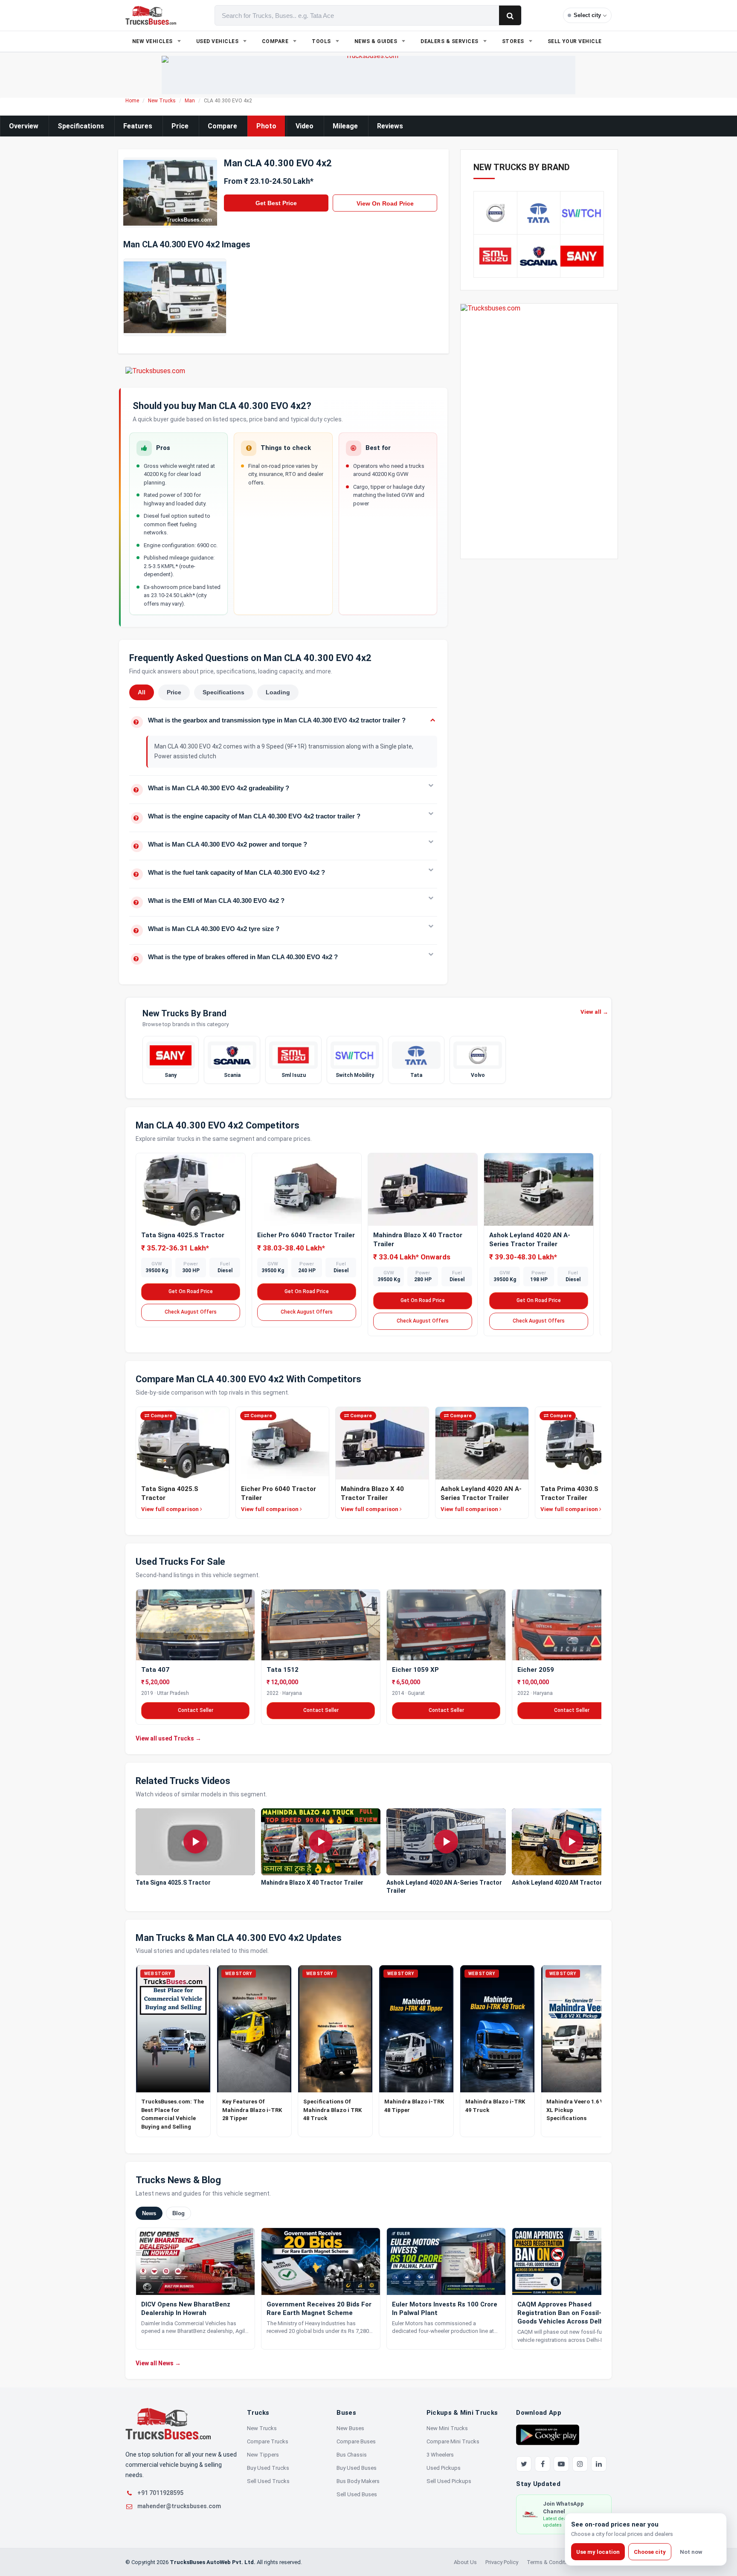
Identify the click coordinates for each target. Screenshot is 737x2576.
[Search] (510, 15)
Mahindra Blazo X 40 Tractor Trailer (312, 1883)
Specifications (81, 126)
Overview (24, 126)
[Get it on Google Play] (548, 2434)
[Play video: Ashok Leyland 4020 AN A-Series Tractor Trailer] (446, 1842)
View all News (158, 2363)
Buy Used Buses (357, 2468)
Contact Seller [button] (196, 1710)
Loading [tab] (278, 692)
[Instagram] (580, 2464)
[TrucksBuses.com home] (151, 15)
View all (594, 1012)
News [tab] (149, 2213)
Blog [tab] (178, 2213)
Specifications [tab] (223, 692)
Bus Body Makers (358, 2481)
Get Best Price (276, 203)
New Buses (350, 2428)
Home (132, 101)
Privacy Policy (502, 2562)
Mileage (345, 126)
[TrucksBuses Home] (168, 2424)
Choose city (650, 2552)
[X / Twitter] (524, 2464)
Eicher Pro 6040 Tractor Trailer (306, 1235)
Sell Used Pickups (449, 2481)
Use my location (598, 2552)
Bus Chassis (352, 2455)
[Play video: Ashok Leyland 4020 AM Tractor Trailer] (572, 1842)
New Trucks (162, 101)
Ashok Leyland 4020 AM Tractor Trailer (567, 1883)
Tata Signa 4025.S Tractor (183, 1235)
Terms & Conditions (551, 2562)
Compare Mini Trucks (453, 2441)
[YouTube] (561, 2464)
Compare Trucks (268, 2441)
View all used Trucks (168, 1738)
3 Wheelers (440, 2455)
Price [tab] (174, 692)
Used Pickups (444, 2468)
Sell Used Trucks (268, 2481)
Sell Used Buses (357, 2494)
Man (190, 101)
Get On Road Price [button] (191, 1291)
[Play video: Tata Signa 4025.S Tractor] (195, 1842)
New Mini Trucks (447, 2428)
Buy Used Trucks (268, 2468)
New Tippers (263, 2455)
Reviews (390, 126)
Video (305, 126)
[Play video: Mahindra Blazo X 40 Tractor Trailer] (321, 1842)
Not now (691, 2552)
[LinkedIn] (599, 2464)
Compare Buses (356, 2441)
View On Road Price (385, 203)
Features (138, 126)
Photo (266, 126)
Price (180, 126)
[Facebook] (543, 2464)
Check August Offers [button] (191, 1312)
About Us (465, 2562)
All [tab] (142, 692)
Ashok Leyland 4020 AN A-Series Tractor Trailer (444, 1887)
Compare (222, 126)
